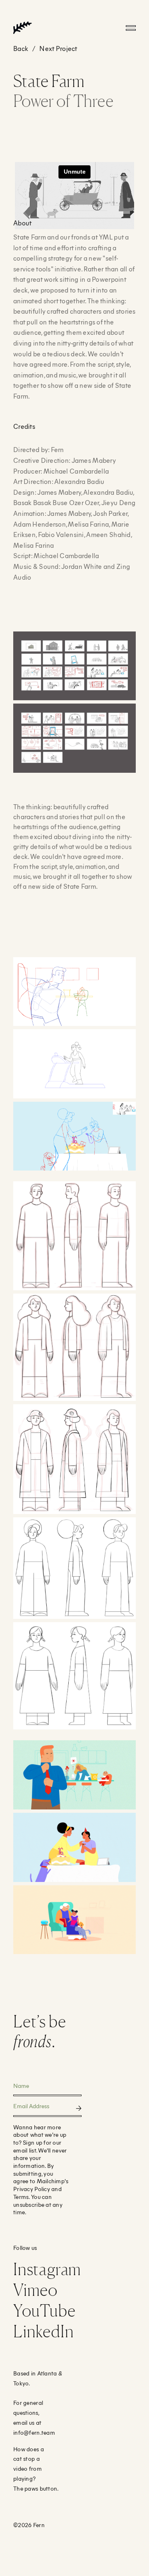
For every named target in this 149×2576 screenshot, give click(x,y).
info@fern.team (34, 2432)
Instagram (47, 2269)
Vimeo (35, 2290)
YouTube (44, 2310)
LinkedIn (43, 2331)
